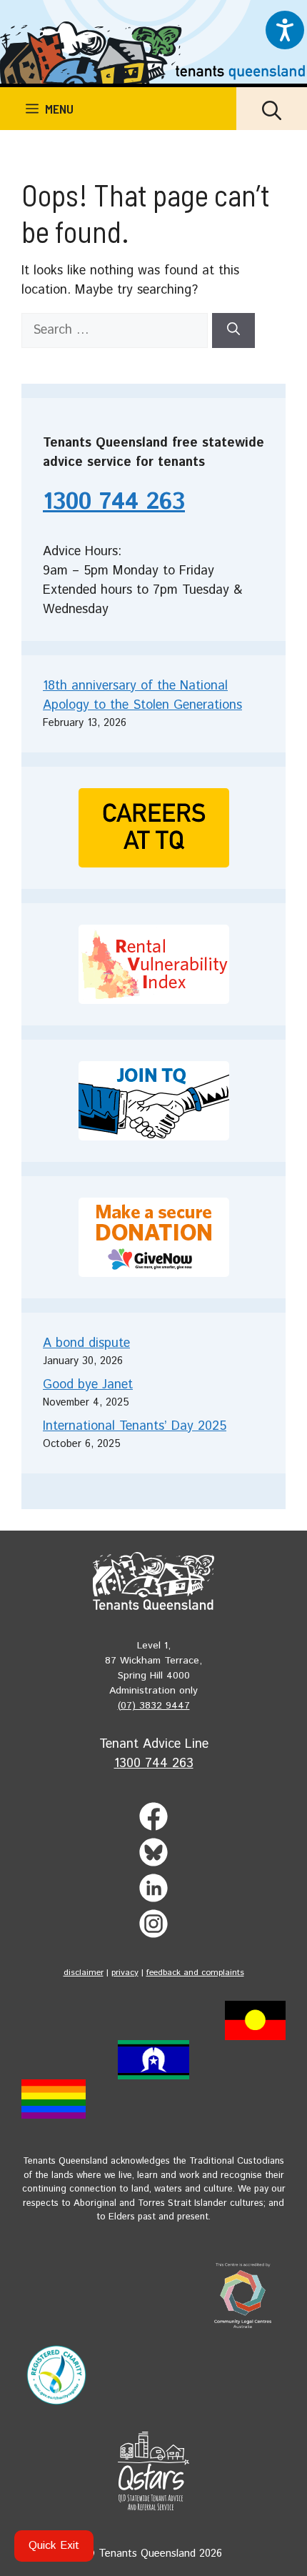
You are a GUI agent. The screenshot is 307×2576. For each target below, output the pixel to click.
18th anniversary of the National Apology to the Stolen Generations (142, 696)
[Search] (233, 330)
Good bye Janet (88, 1385)
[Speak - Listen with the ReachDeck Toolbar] (285, 30)
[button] (272, 109)
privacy (125, 1973)
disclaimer (84, 1973)
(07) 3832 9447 (154, 1706)
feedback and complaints (195, 1973)
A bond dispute (86, 1343)
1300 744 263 (114, 502)
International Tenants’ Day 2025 (135, 1426)
